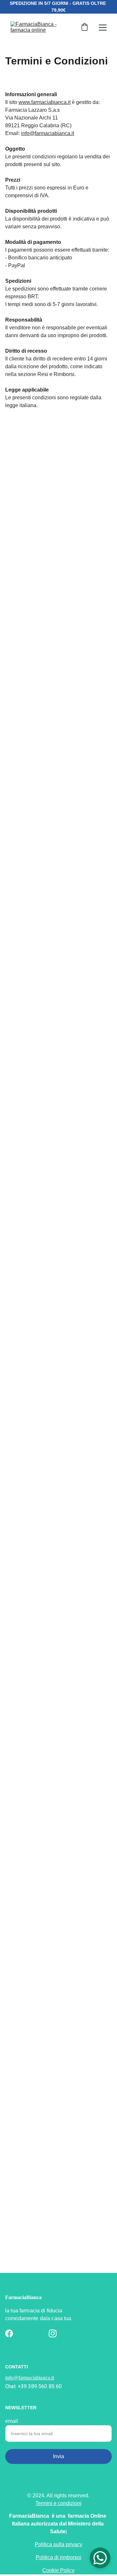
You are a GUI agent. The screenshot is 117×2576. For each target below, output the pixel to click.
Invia (58, 2456)
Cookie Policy (58, 2570)
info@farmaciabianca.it (48, 133)
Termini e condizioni (58, 2503)
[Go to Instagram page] (53, 2333)
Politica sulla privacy (58, 2544)
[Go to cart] (84, 28)
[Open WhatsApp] (100, 2558)
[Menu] (103, 28)
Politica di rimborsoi (58, 2557)
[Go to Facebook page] (9, 2333)
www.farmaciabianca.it (45, 102)
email (12, 2421)
